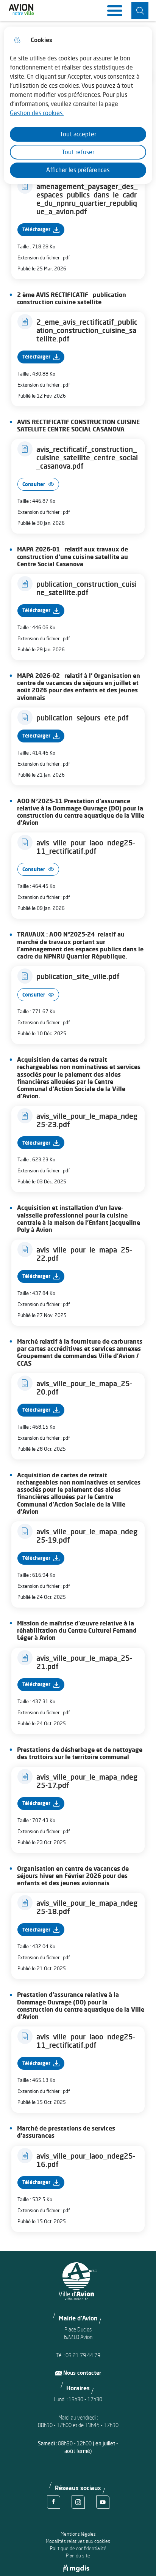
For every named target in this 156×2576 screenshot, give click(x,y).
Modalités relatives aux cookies (78, 2541)
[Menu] (115, 11)
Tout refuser (78, 152)
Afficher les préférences (78, 170)
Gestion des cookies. (37, 113)
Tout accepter (78, 134)
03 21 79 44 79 (83, 2355)
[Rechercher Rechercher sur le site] (140, 10)
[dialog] (78, 105)
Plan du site (78, 2556)
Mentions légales (78, 2534)
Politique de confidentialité (78, 2548)
